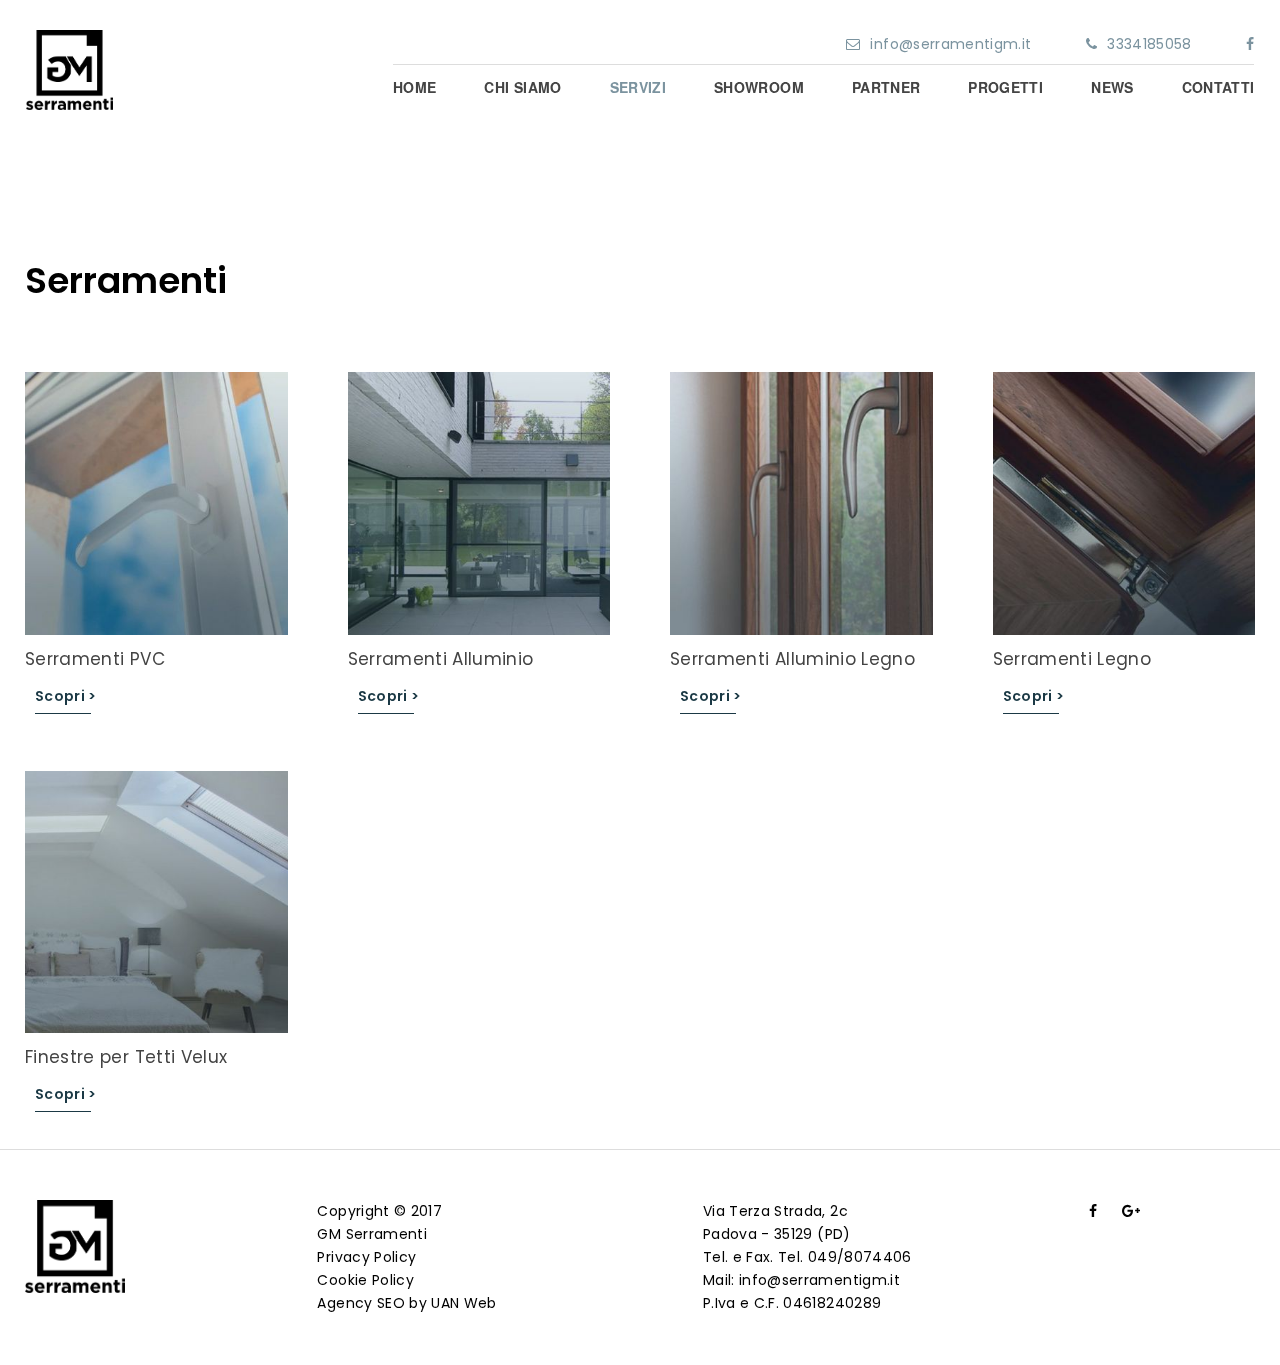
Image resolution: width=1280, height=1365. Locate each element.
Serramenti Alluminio (441, 659)
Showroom (759, 87)
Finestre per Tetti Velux (126, 1057)
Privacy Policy (366, 1257)
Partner (886, 87)
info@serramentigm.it (950, 44)
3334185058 (1149, 44)
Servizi (638, 87)
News (1112, 87)
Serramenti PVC (95, 659)
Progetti (1005, 87)
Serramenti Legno (1072, 659)
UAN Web (463, 1303)
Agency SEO (361, 1303)
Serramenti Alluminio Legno (792, 659)
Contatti (1218, 87)
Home (414, 87)
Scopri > (66, 696)
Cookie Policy (365, 1280)
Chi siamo (522, 87)
